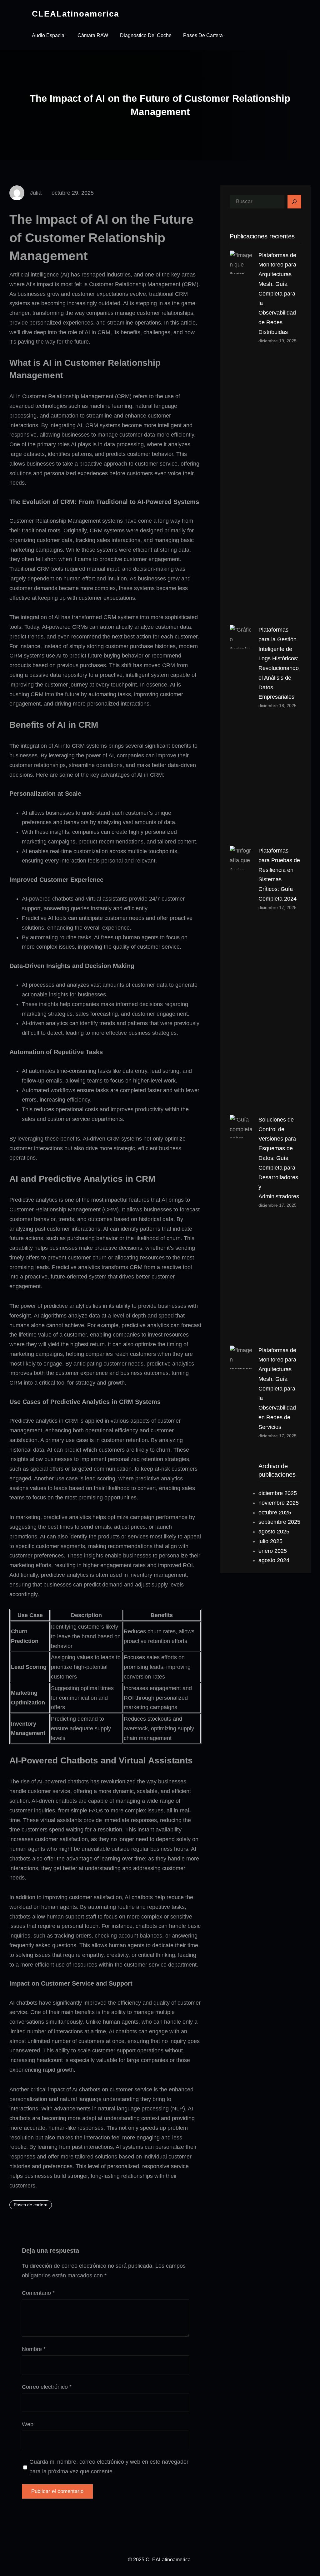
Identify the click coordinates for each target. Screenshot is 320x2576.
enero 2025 (273, 1551)
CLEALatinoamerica (75, 14)
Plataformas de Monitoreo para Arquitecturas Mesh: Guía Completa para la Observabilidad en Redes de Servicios (277, 1389)
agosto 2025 (274, 1532)
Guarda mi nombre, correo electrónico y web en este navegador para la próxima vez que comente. (109, 2467)
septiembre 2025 (279, 1522)
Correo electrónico (47, 2387)
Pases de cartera (31, 2205)
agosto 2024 (274, 1560)
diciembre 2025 (278, 1493)
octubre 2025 (275, 1513)
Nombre (34, 2349)
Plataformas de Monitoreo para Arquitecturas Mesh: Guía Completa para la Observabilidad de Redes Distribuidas (277, 294)
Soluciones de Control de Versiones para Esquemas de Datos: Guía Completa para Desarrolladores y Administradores (279, 1158)
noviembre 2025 (279, 1503)
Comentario (38, 2293)
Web (28, 2424)
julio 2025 (270, 1541)
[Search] (294, 202)
